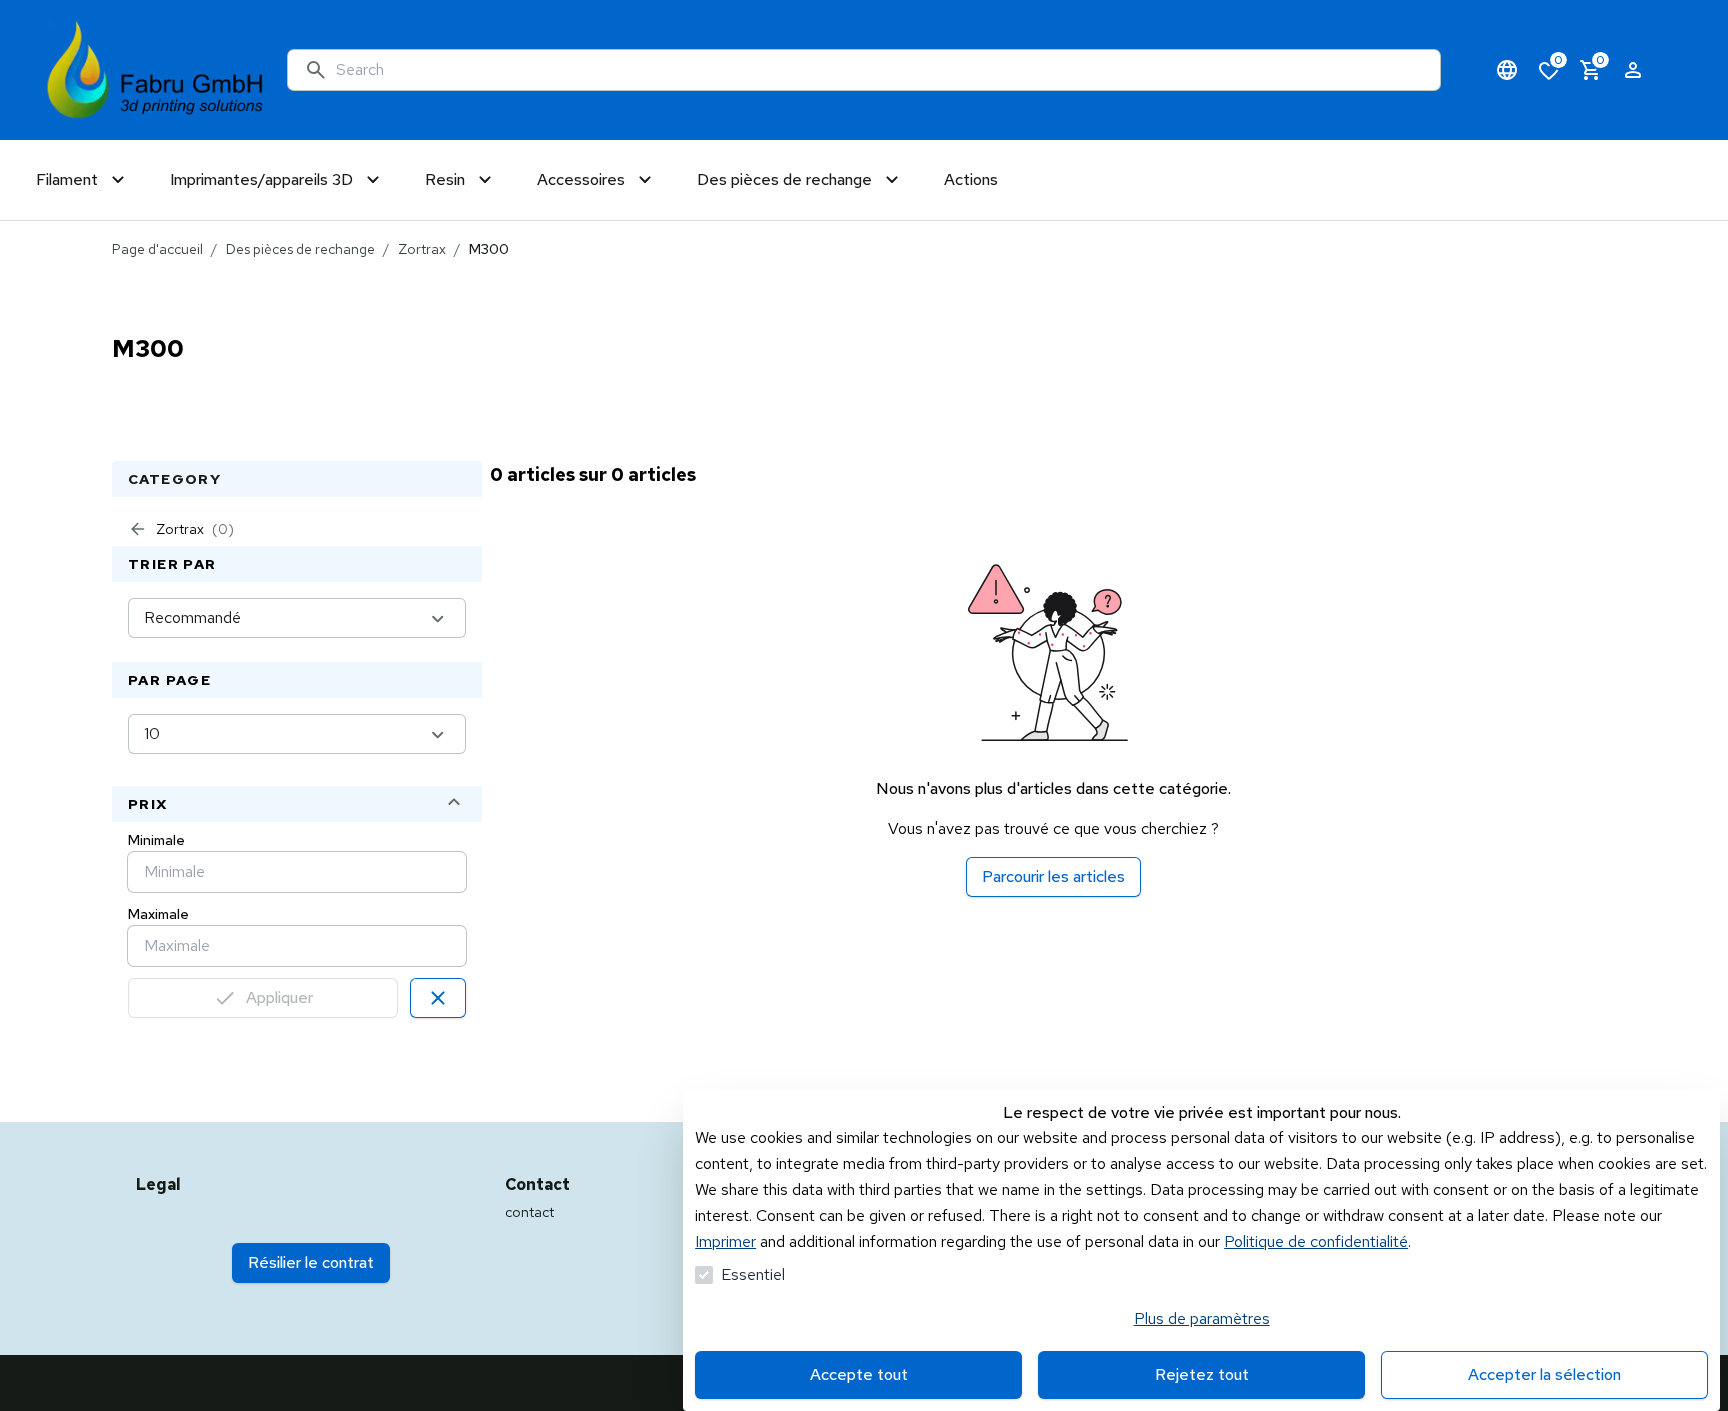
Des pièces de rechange (300, 249)
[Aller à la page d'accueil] (155, 70)
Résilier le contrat (311, 1262)
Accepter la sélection (1544, 1374)
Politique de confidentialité (1316, 1241)
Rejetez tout (1202, 1374)
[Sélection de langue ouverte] (1507, 70)
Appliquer (279, 997)
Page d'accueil (157, 249)
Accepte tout (859, 1374)
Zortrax (422, 249)
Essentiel (753, 1274)
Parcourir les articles (1053, 876)
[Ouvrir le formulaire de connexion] (1633, 70)
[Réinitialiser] (438, 998)
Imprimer (725, 1241)
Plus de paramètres (1202, 1318)
